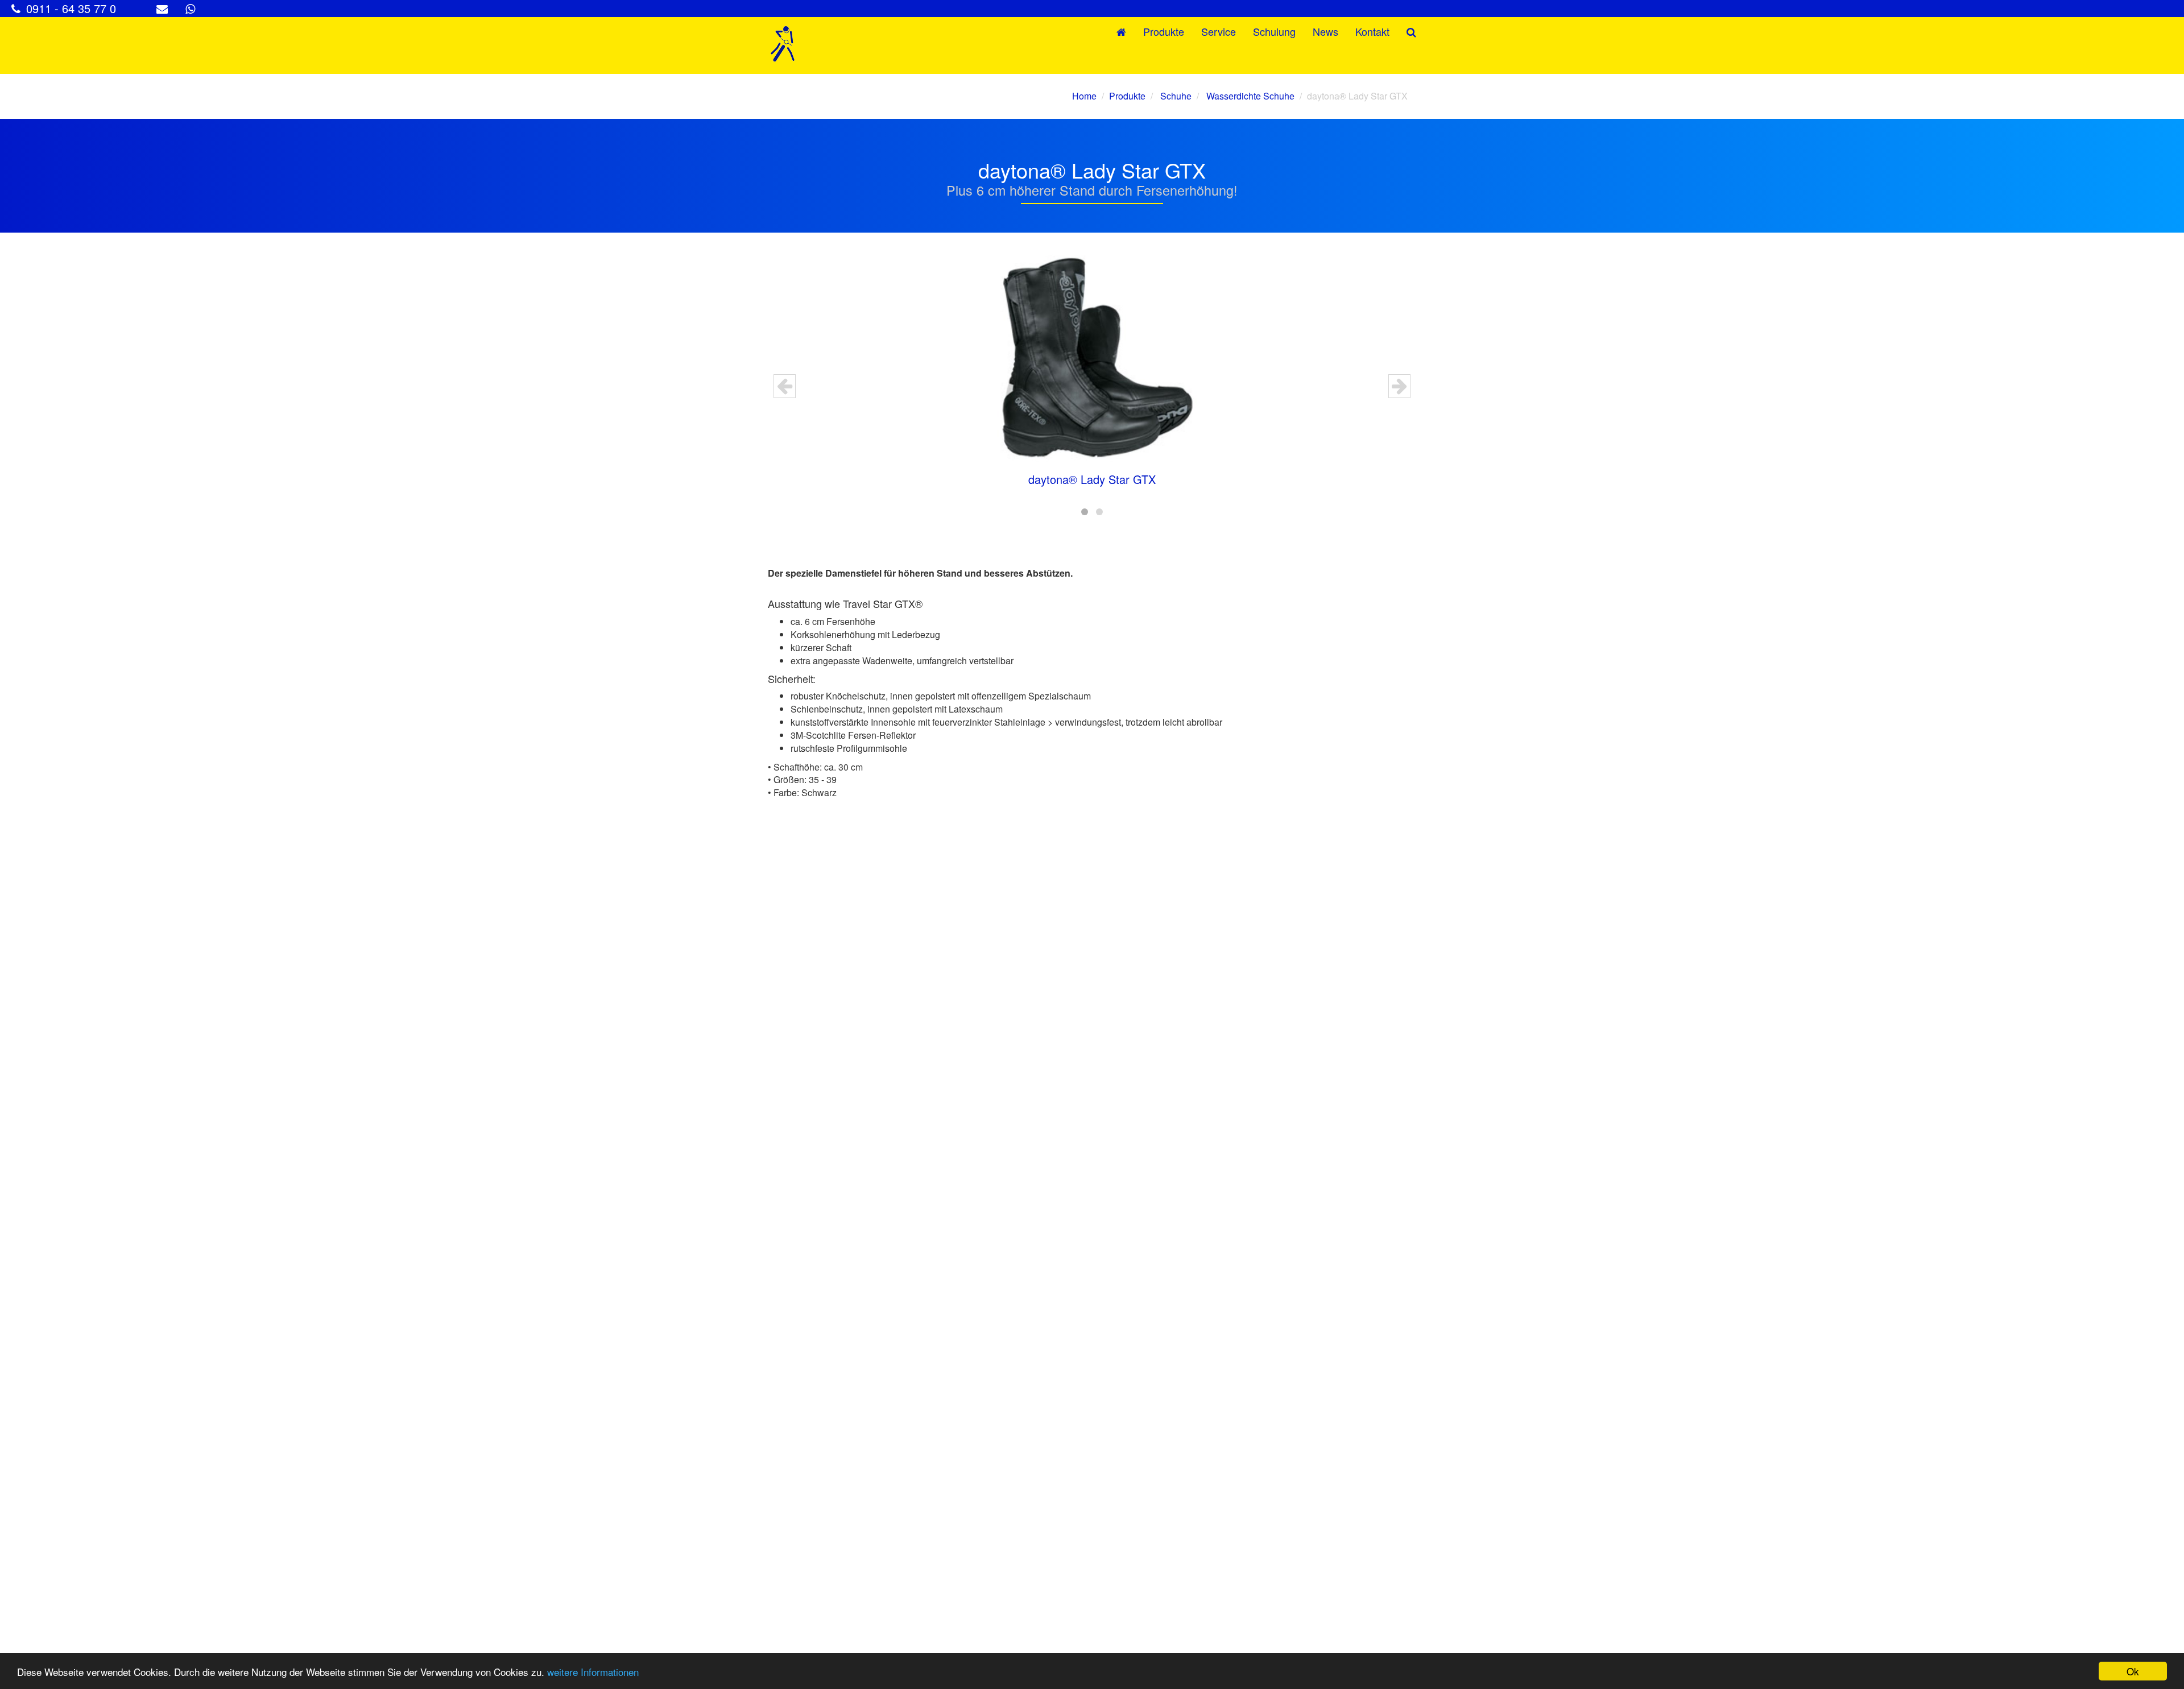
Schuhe (1175, 96)
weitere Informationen (593, 1672)
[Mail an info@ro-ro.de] (165, 8)
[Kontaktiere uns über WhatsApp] (193, 8)
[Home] (783, 45)
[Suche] (1411, 32)
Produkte (1164, 31)
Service (1219, 31)
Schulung (1274, 31)
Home (1084, 96)
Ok (2133, 1671)
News (1325, 31)
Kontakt (1372, 31)
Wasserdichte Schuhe (1249, 96)
